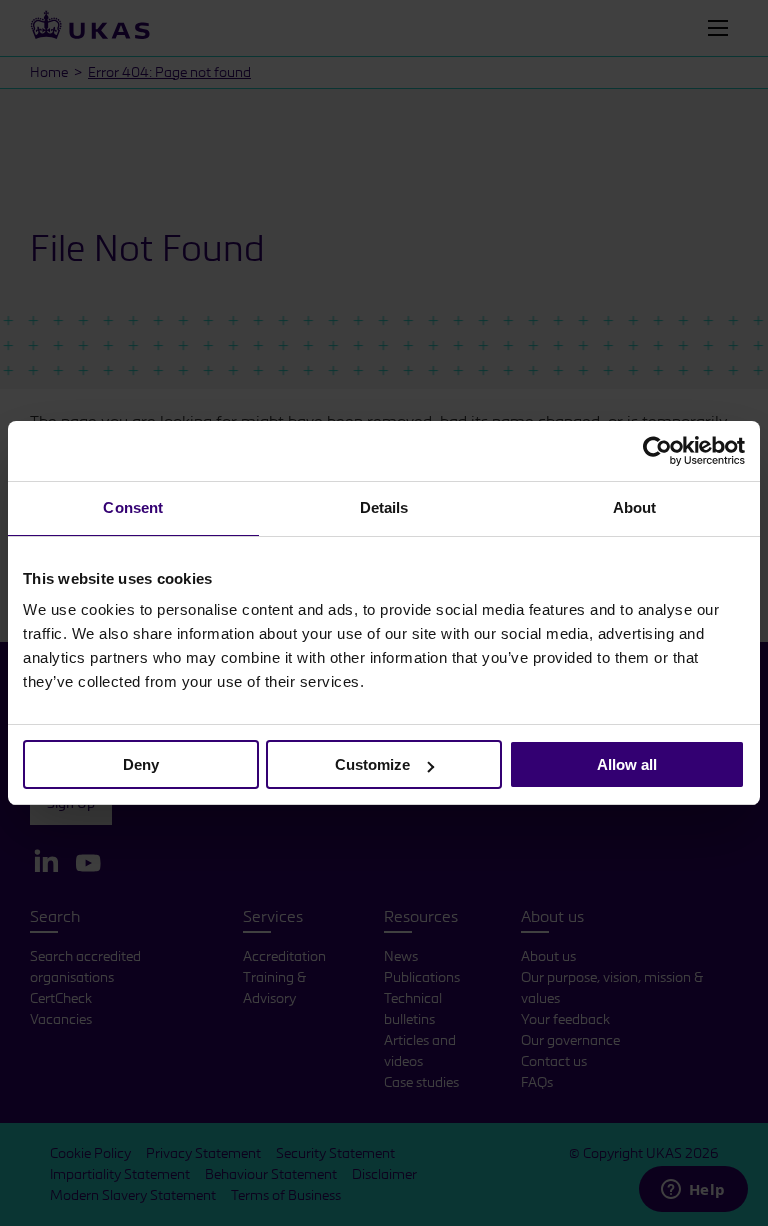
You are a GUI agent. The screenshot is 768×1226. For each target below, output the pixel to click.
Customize (372, 764)
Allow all (627, 764)
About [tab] (635, 507)
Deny (141, 764)
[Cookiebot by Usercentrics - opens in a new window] (657, 451)
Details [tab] (384, 507)
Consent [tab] (133, 507)
